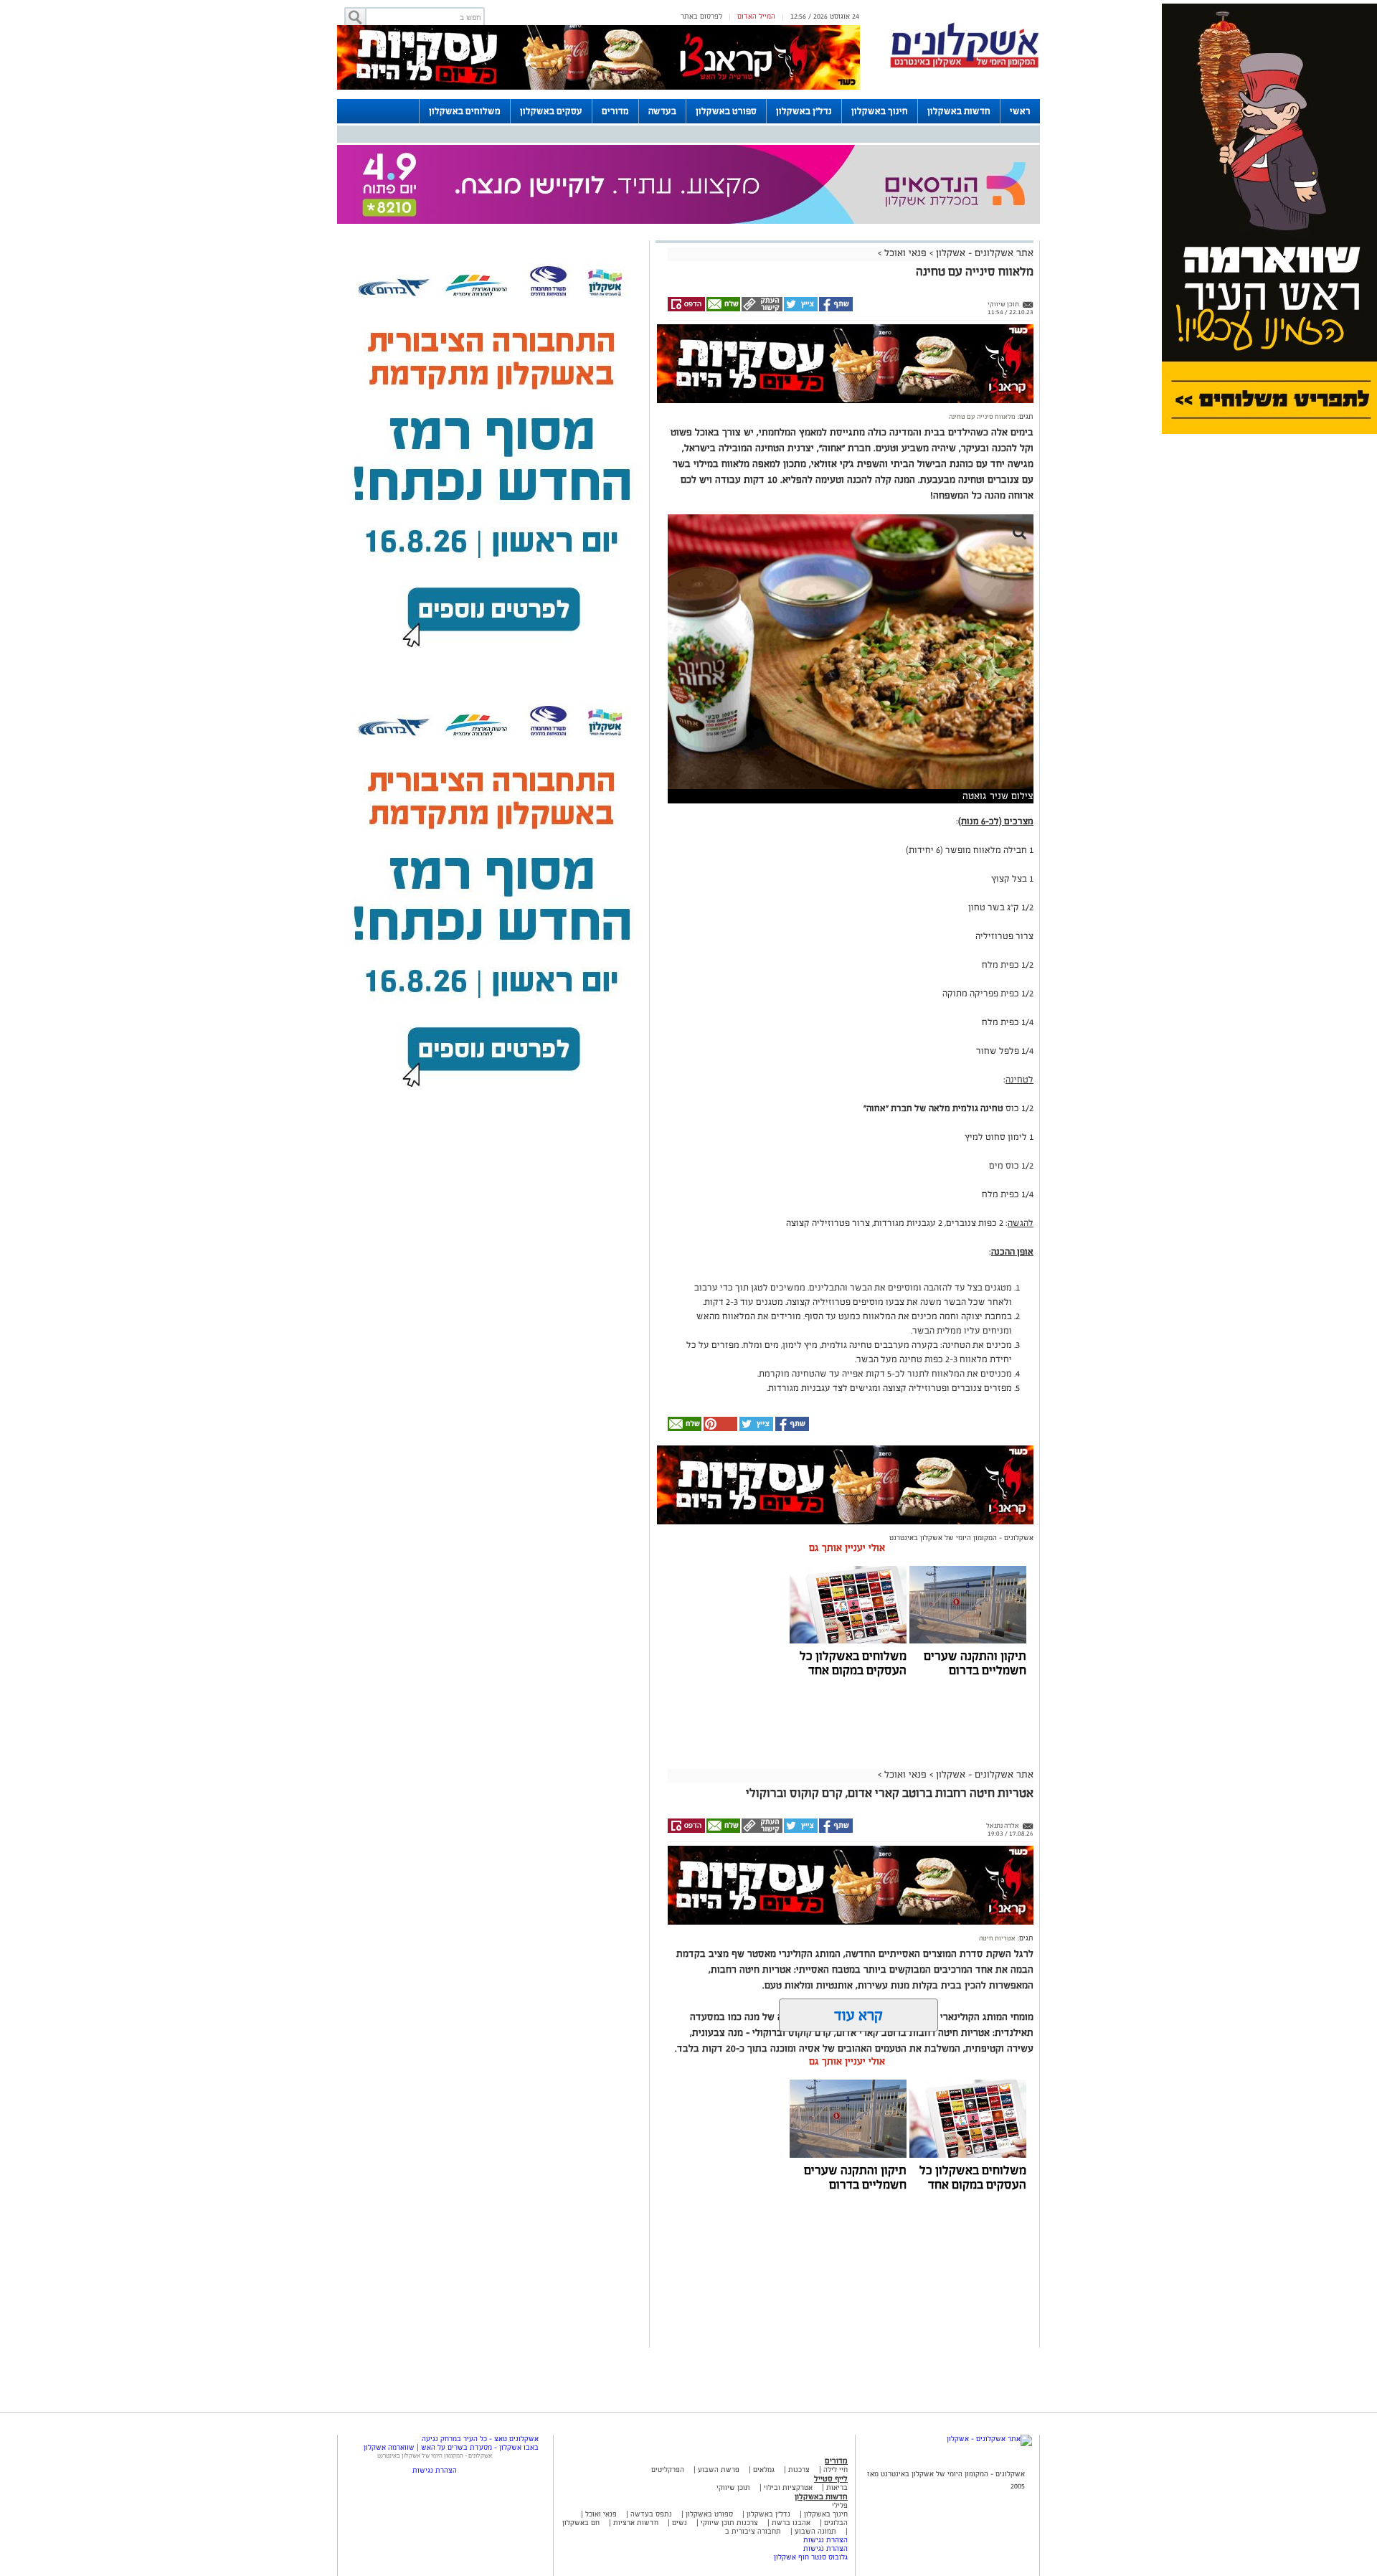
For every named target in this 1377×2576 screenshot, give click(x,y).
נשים (680, 2523)
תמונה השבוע (815, 2531)
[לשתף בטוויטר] (800, 309)
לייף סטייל (831, 2478)
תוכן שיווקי (733, 2487)
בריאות (837, 2487)
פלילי (840, 2505)
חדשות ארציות (635, 2523)
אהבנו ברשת (791, 2523)
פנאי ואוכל (905, 253)
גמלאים (764, 2469)
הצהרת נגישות (825, 2540)
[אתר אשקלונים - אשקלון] (989, 2439)
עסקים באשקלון (551, 111)
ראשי (1020, 111)
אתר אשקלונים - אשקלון (983, 253)
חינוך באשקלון (880, 111)
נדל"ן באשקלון (804, 111)
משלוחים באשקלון (465, 111)
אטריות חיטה (997, 1938)
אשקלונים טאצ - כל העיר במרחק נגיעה (480, 2439)
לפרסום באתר (701, 16)
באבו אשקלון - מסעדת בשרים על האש (480, 2447)
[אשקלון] (965, 66)
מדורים (615, 111)
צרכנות (799, 2469)
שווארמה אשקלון (389, 2447)
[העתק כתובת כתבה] (761, 309)
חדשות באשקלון (959, 111)
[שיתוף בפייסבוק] (835, 309)
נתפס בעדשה (650, 2514)
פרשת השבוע (719, 2469)
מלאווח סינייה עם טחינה (982, 417)
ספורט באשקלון (726, 111)
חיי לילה (836, 2469)
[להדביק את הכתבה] (719, 1429)
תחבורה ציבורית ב (753, 2531)
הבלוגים (836, 2523)
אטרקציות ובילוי (788, 2487)
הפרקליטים (668, 2469)
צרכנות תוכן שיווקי (729, 2523)
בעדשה (662, 111)
